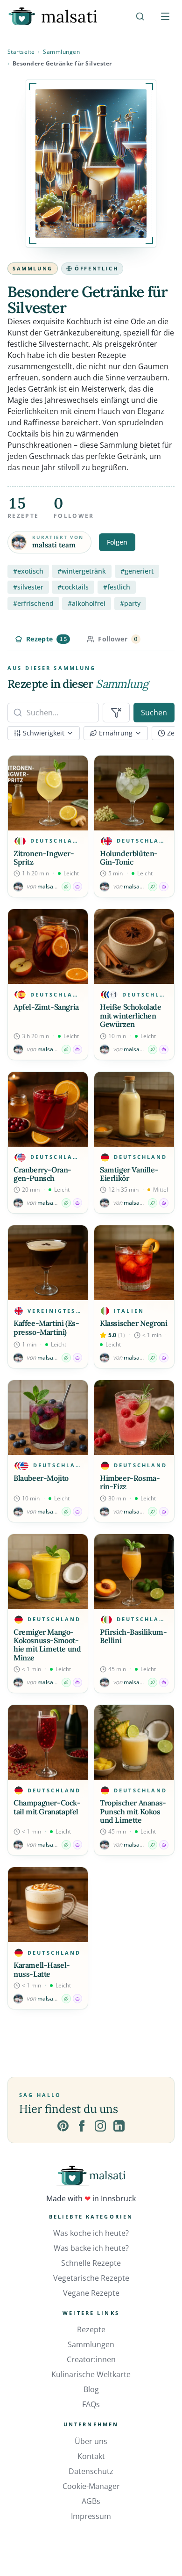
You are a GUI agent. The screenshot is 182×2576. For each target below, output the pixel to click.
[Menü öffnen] (165, 16)
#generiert (137, 571)
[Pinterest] (63, 2126)
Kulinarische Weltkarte (91, 2374)
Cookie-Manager (91, 2486)
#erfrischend (33, 603)
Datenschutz (91, 2471)
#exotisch (28, 571)
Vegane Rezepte (91, 2293)
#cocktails (73, 587)
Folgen (117, 542)
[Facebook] (82, 2126)
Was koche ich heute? (91, 2233)
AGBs (91, 2501)
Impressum (91, 2516)
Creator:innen (91, 2359)
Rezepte (91, 2329)
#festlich (117, 587)
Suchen (154, 713)
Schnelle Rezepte (91, 2263)
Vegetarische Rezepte (91, 2278)
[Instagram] (100, 2126)
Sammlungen (61, 52)
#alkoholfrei (87, 603)
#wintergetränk (82, 571)
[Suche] (140, 16)
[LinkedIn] (119, 2126)
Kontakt (91, 2456)
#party (130, 603)
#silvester (28, 587)
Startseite (21, 52)
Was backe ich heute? (91, 2248)
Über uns (91, 2441)
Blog (91, 2389)
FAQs (91, 2404)
